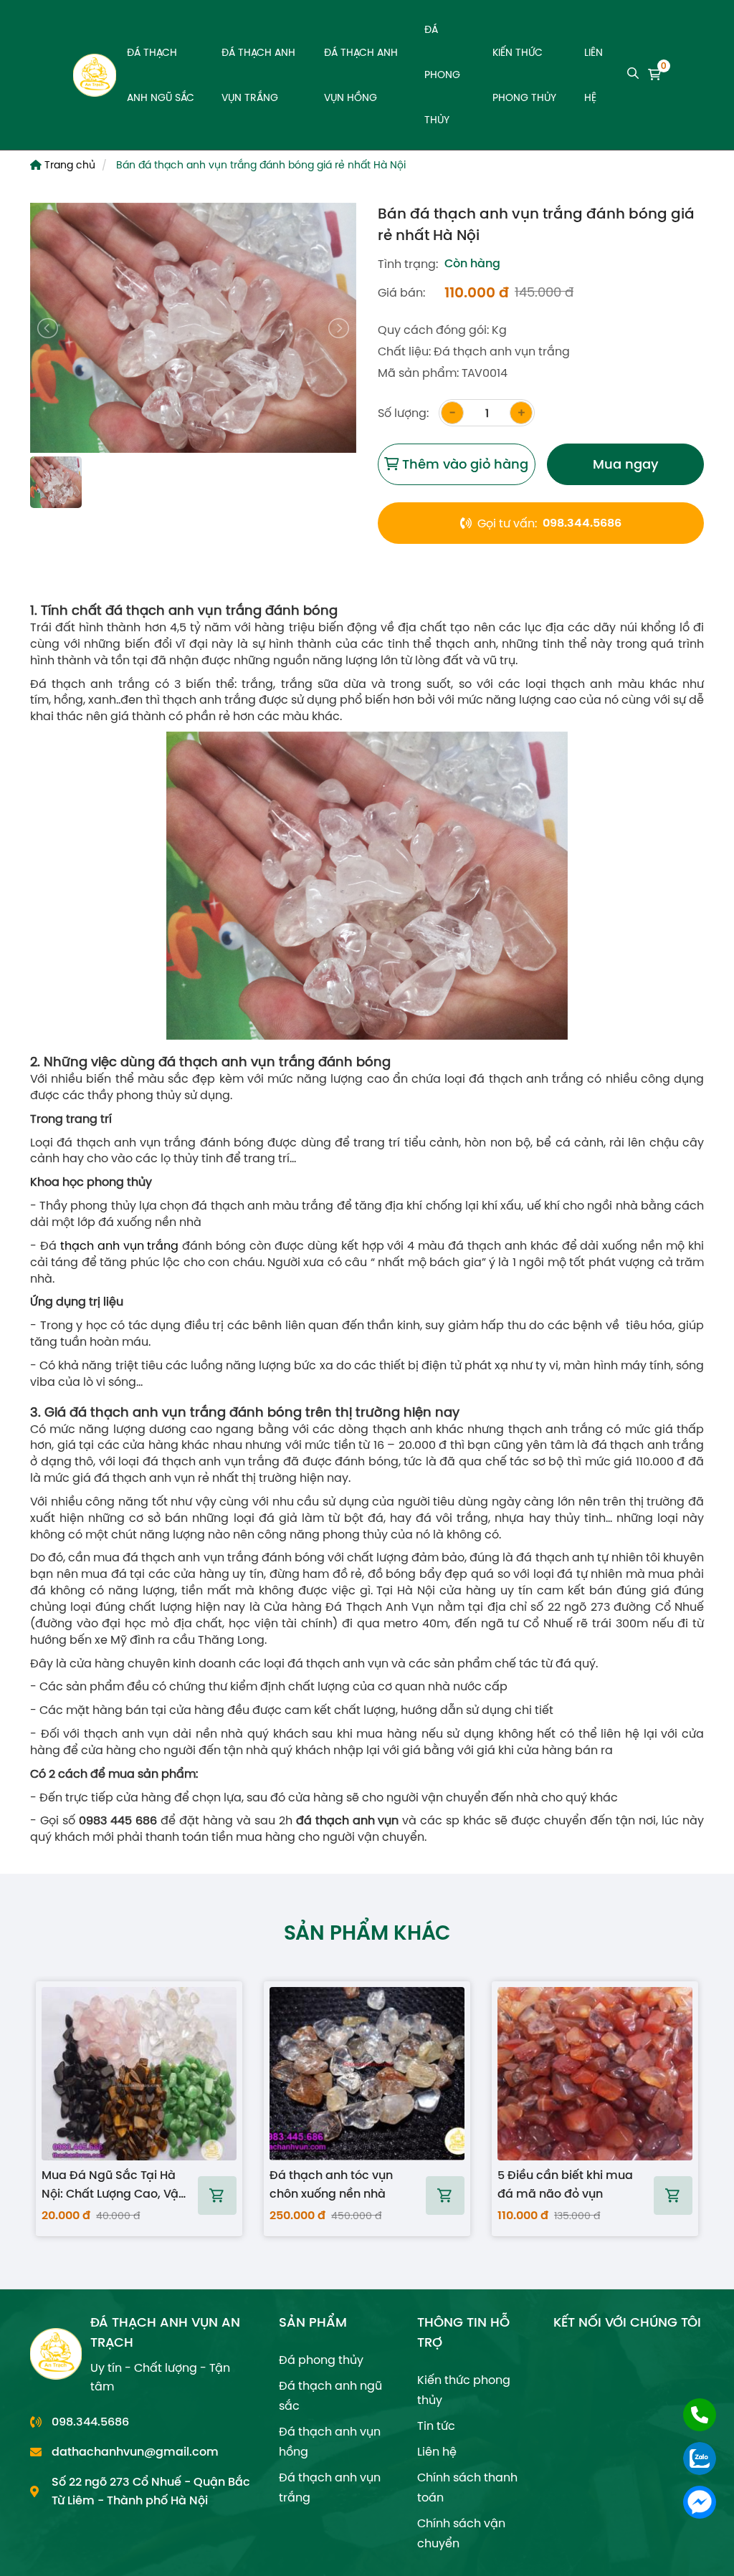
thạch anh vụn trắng (120, 1245)
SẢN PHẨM (313, 2322)
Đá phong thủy (442, 75)
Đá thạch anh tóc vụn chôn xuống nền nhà (331, 2184)
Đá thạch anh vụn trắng (258, 75)
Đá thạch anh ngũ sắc (161, 75)
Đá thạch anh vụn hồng (361, 75)
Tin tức (436, 2426)
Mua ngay (625, 464)
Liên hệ (594, 75)
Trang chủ (68, 165)
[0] (654, 75)
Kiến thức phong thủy (524, 75)
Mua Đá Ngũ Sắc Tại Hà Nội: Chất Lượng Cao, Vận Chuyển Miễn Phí (114, 2185)
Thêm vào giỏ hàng (463, 464)
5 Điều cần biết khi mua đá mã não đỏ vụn (565, 2184)
